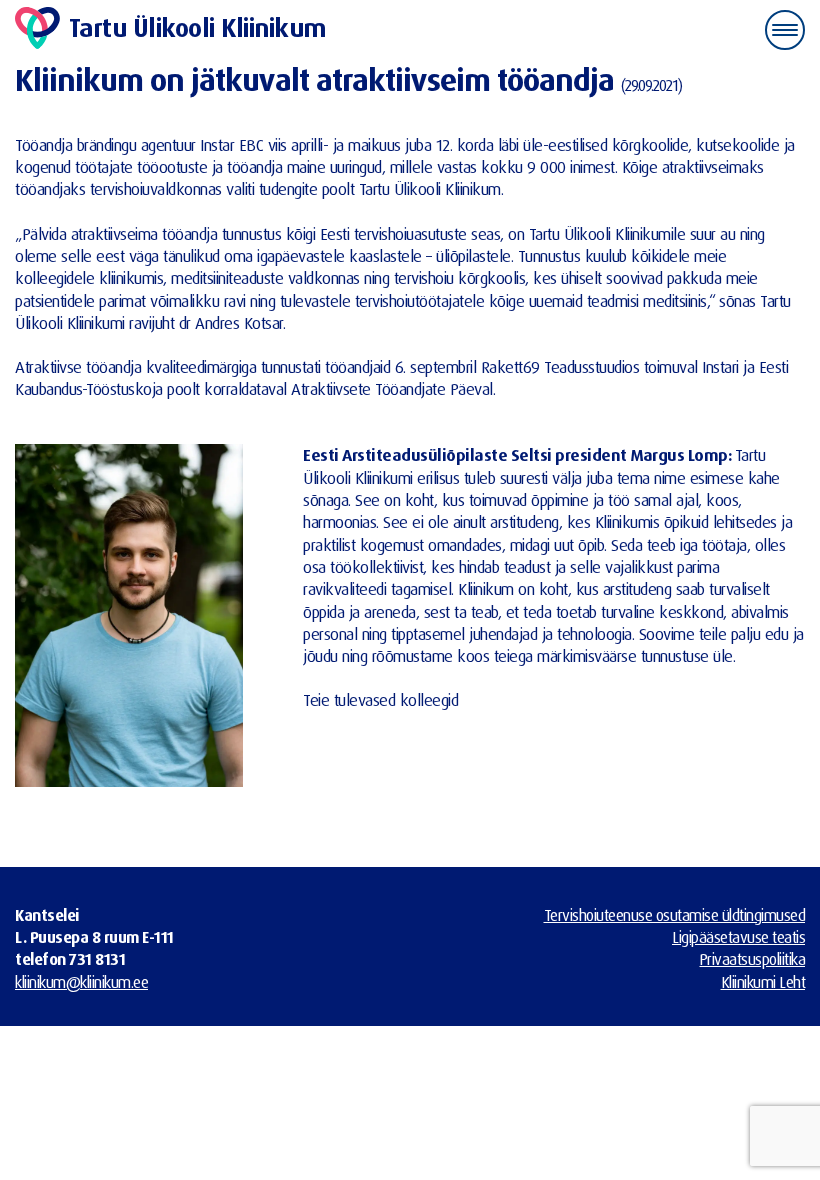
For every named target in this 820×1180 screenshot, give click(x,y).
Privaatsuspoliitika (753, 959)
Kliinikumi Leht (763, 982)
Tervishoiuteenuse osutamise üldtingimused (675, 915)
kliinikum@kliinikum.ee (81, 982)
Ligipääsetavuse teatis (738, 937)
